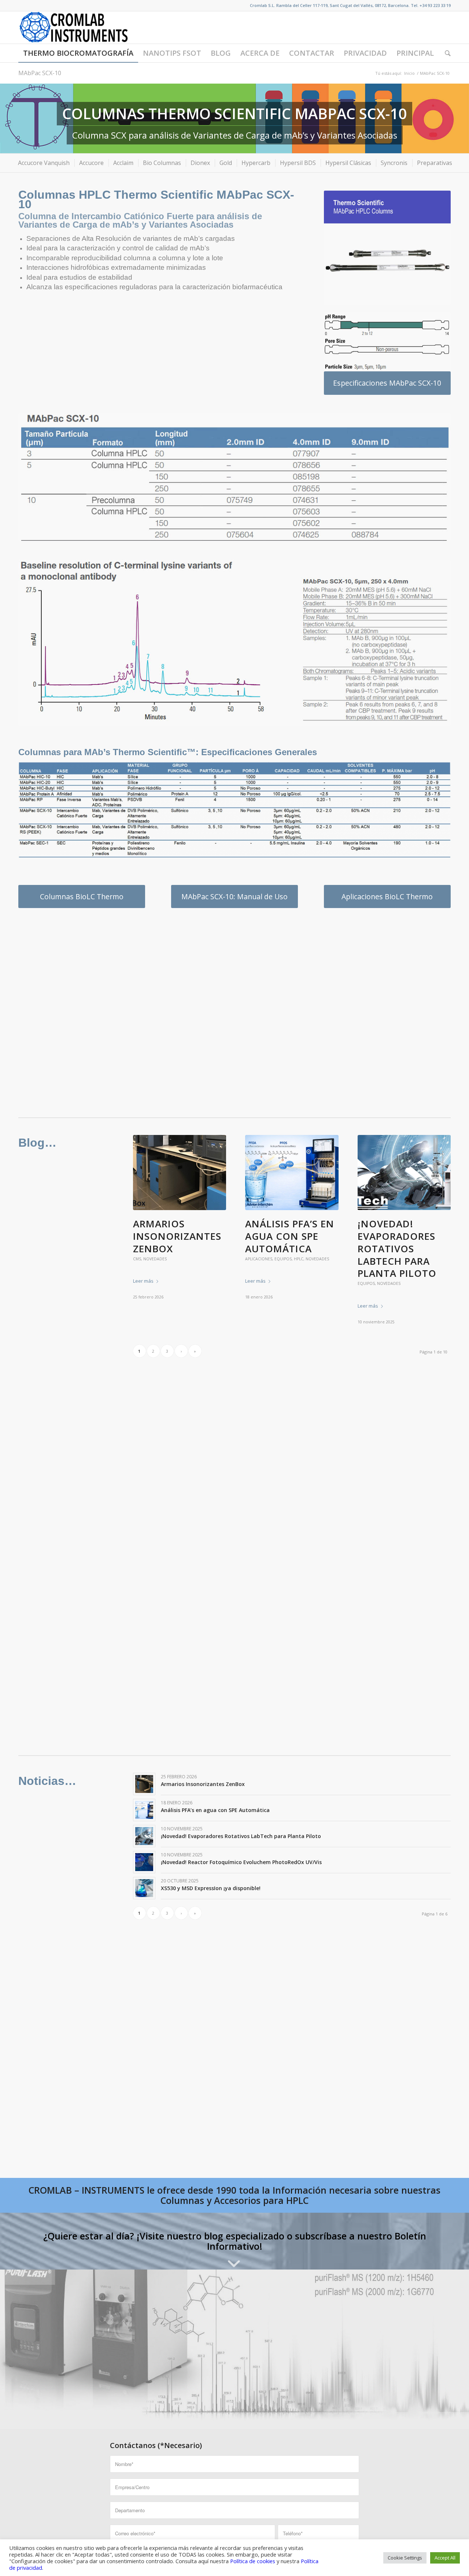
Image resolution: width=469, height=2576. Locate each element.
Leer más (143, 1281)
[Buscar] (445, 53)
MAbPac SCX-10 (40, 73)
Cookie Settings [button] (405, 2558)
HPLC (299, 1259)
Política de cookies (253, 2561)
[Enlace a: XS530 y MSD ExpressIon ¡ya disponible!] (144, 1888)
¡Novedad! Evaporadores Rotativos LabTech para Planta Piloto (397, 1248)
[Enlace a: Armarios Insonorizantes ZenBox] (144, 1784)
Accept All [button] (445, 2558)
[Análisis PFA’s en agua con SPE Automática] (292, 1173)
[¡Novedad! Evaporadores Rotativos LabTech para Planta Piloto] (404, 1173)
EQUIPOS (283, 1259)
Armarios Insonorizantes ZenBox (177, 1236)
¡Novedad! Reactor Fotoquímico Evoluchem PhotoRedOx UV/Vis (241, 1862)
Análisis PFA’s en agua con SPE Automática (290, 1236)
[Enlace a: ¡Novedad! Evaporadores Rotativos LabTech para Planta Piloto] (144, 1836)
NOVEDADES (155, 1259)
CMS (137, 1259)
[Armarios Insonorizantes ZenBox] (180, 1173)
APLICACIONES (259, 1259)
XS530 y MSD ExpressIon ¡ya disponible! (211, 1888)
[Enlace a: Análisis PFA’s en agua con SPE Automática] (144, 1810)
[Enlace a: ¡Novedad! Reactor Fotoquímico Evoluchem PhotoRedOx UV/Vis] (144, 1862)
